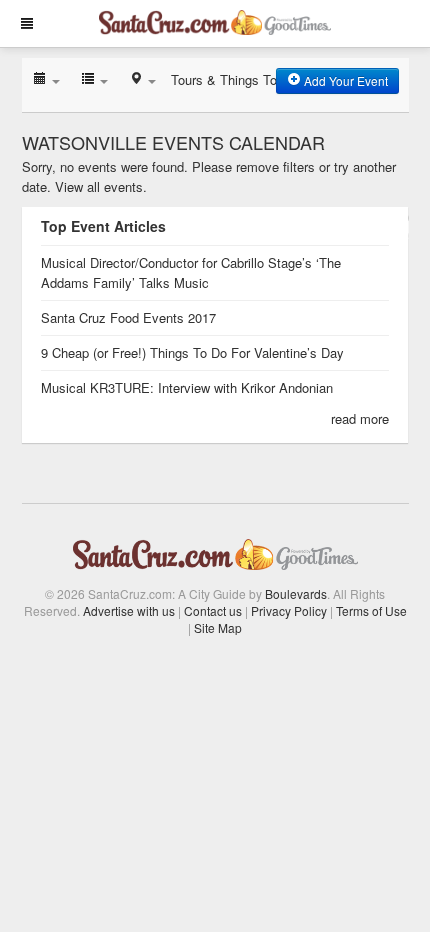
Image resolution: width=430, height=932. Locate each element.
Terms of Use (371, 610)
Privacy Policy (289, 610)
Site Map (218, 627)
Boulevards (296, 593)
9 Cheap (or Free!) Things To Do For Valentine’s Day (192, 352)
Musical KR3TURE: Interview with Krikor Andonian (187, 387)
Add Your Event (344, 80)
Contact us (213, 610)
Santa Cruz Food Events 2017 (128, 317)
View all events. (101, 186)
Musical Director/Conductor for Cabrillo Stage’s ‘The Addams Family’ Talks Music (191, 272)
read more (360, 418)
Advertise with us (129, 610)
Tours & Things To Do (234, 79)
